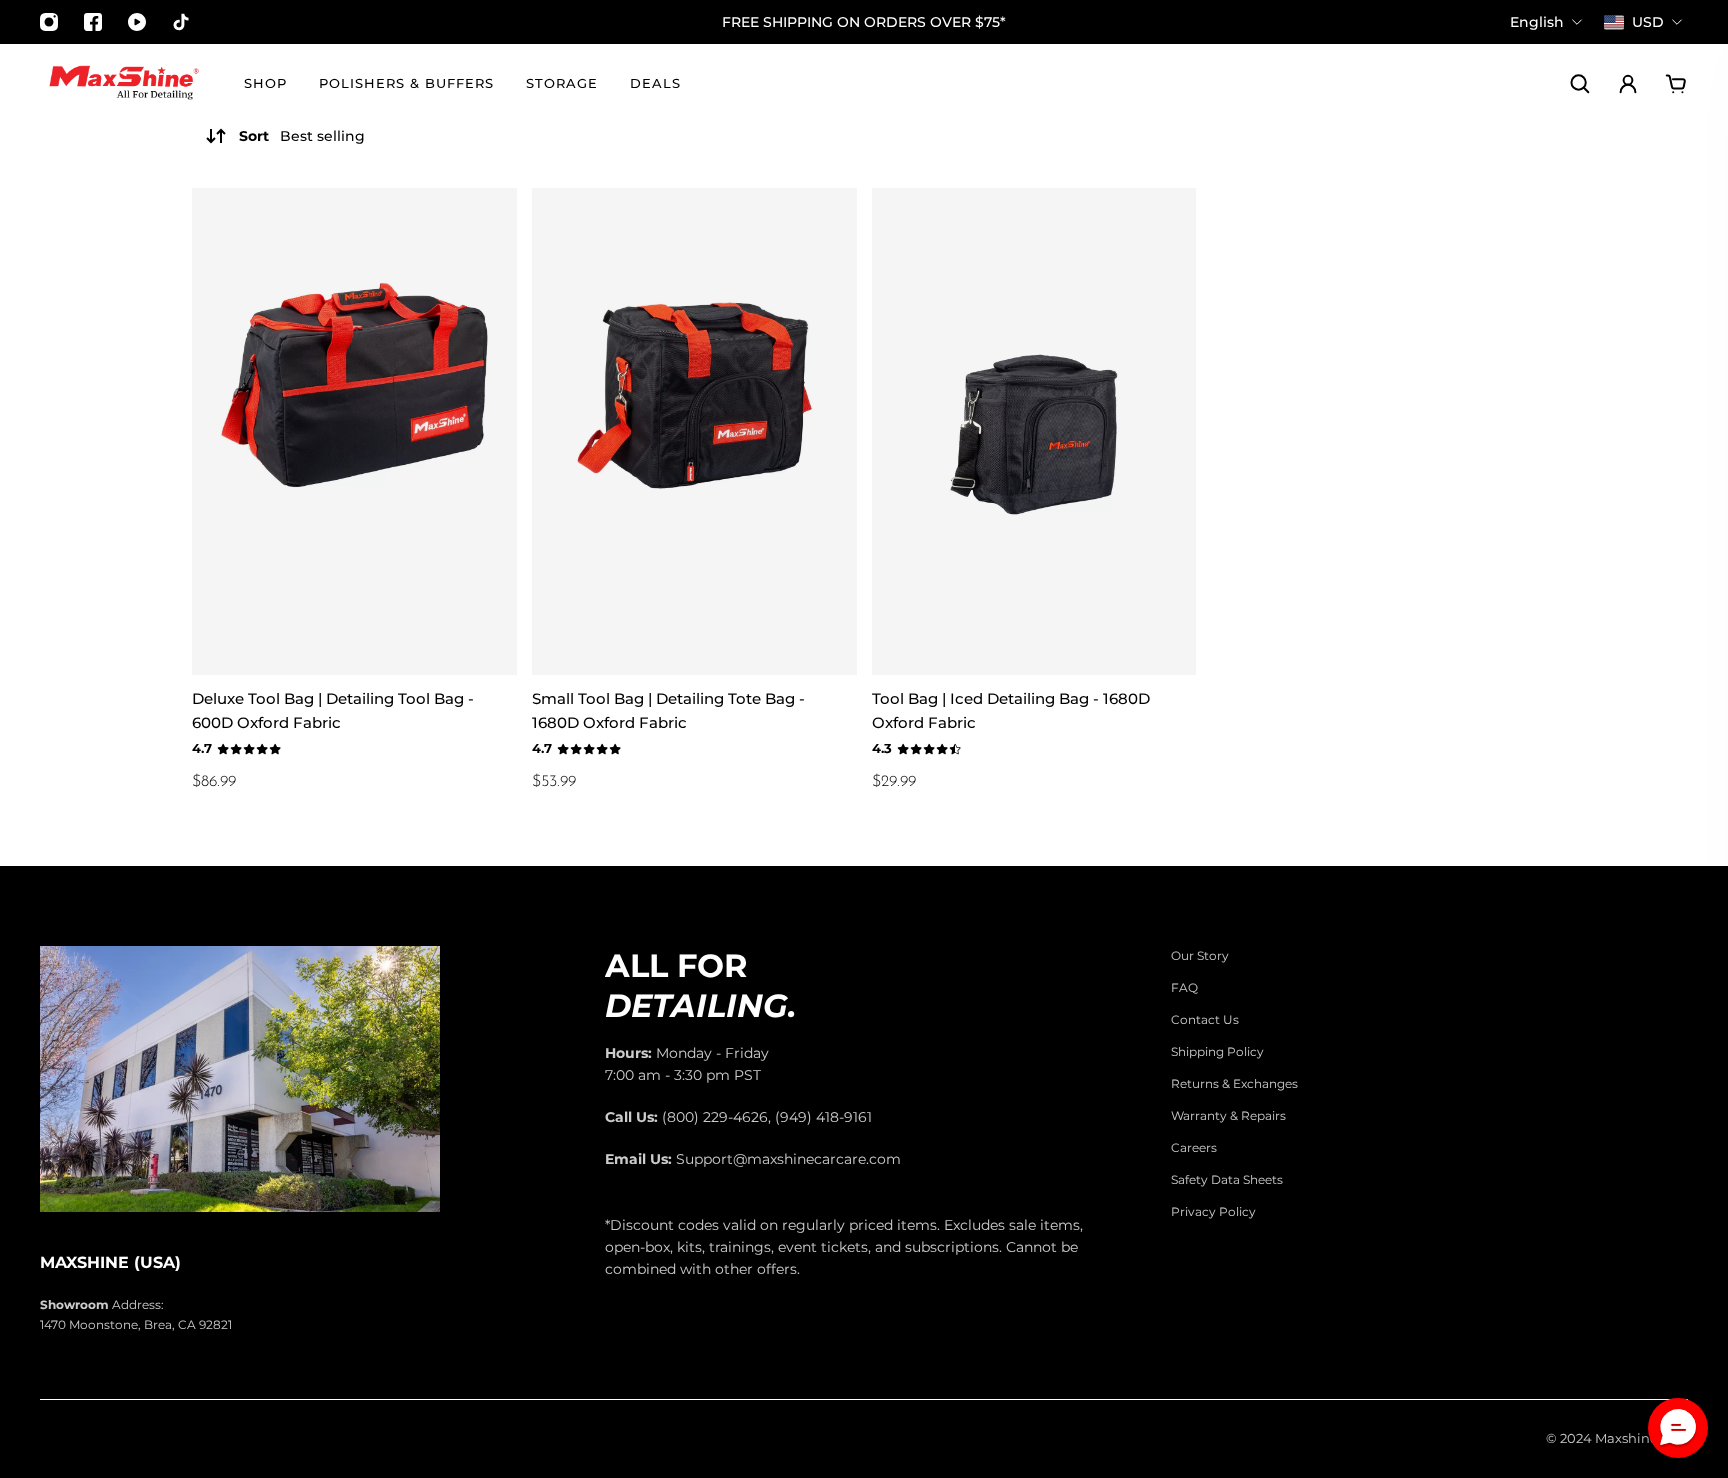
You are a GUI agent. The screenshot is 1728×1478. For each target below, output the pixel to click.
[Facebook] (93, 22)
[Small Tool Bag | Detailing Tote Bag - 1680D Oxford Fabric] (694, 431)
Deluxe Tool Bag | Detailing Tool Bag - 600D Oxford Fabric (333, 710)
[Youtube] (137, 22)
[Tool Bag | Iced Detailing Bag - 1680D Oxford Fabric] (1034, 431)
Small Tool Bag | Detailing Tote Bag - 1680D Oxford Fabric (668, 710)
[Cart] (1676, 84)
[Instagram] (49, 22)
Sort (302, 136)
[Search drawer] (1580, 84)
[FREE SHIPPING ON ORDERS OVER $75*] (864, 22)
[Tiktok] (181, 22)
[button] (1678, 1428)
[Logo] (124, 84)
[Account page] (1628, 84)
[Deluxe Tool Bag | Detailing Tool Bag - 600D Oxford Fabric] (354, 431)
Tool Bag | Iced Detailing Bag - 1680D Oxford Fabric (1011, 710)
